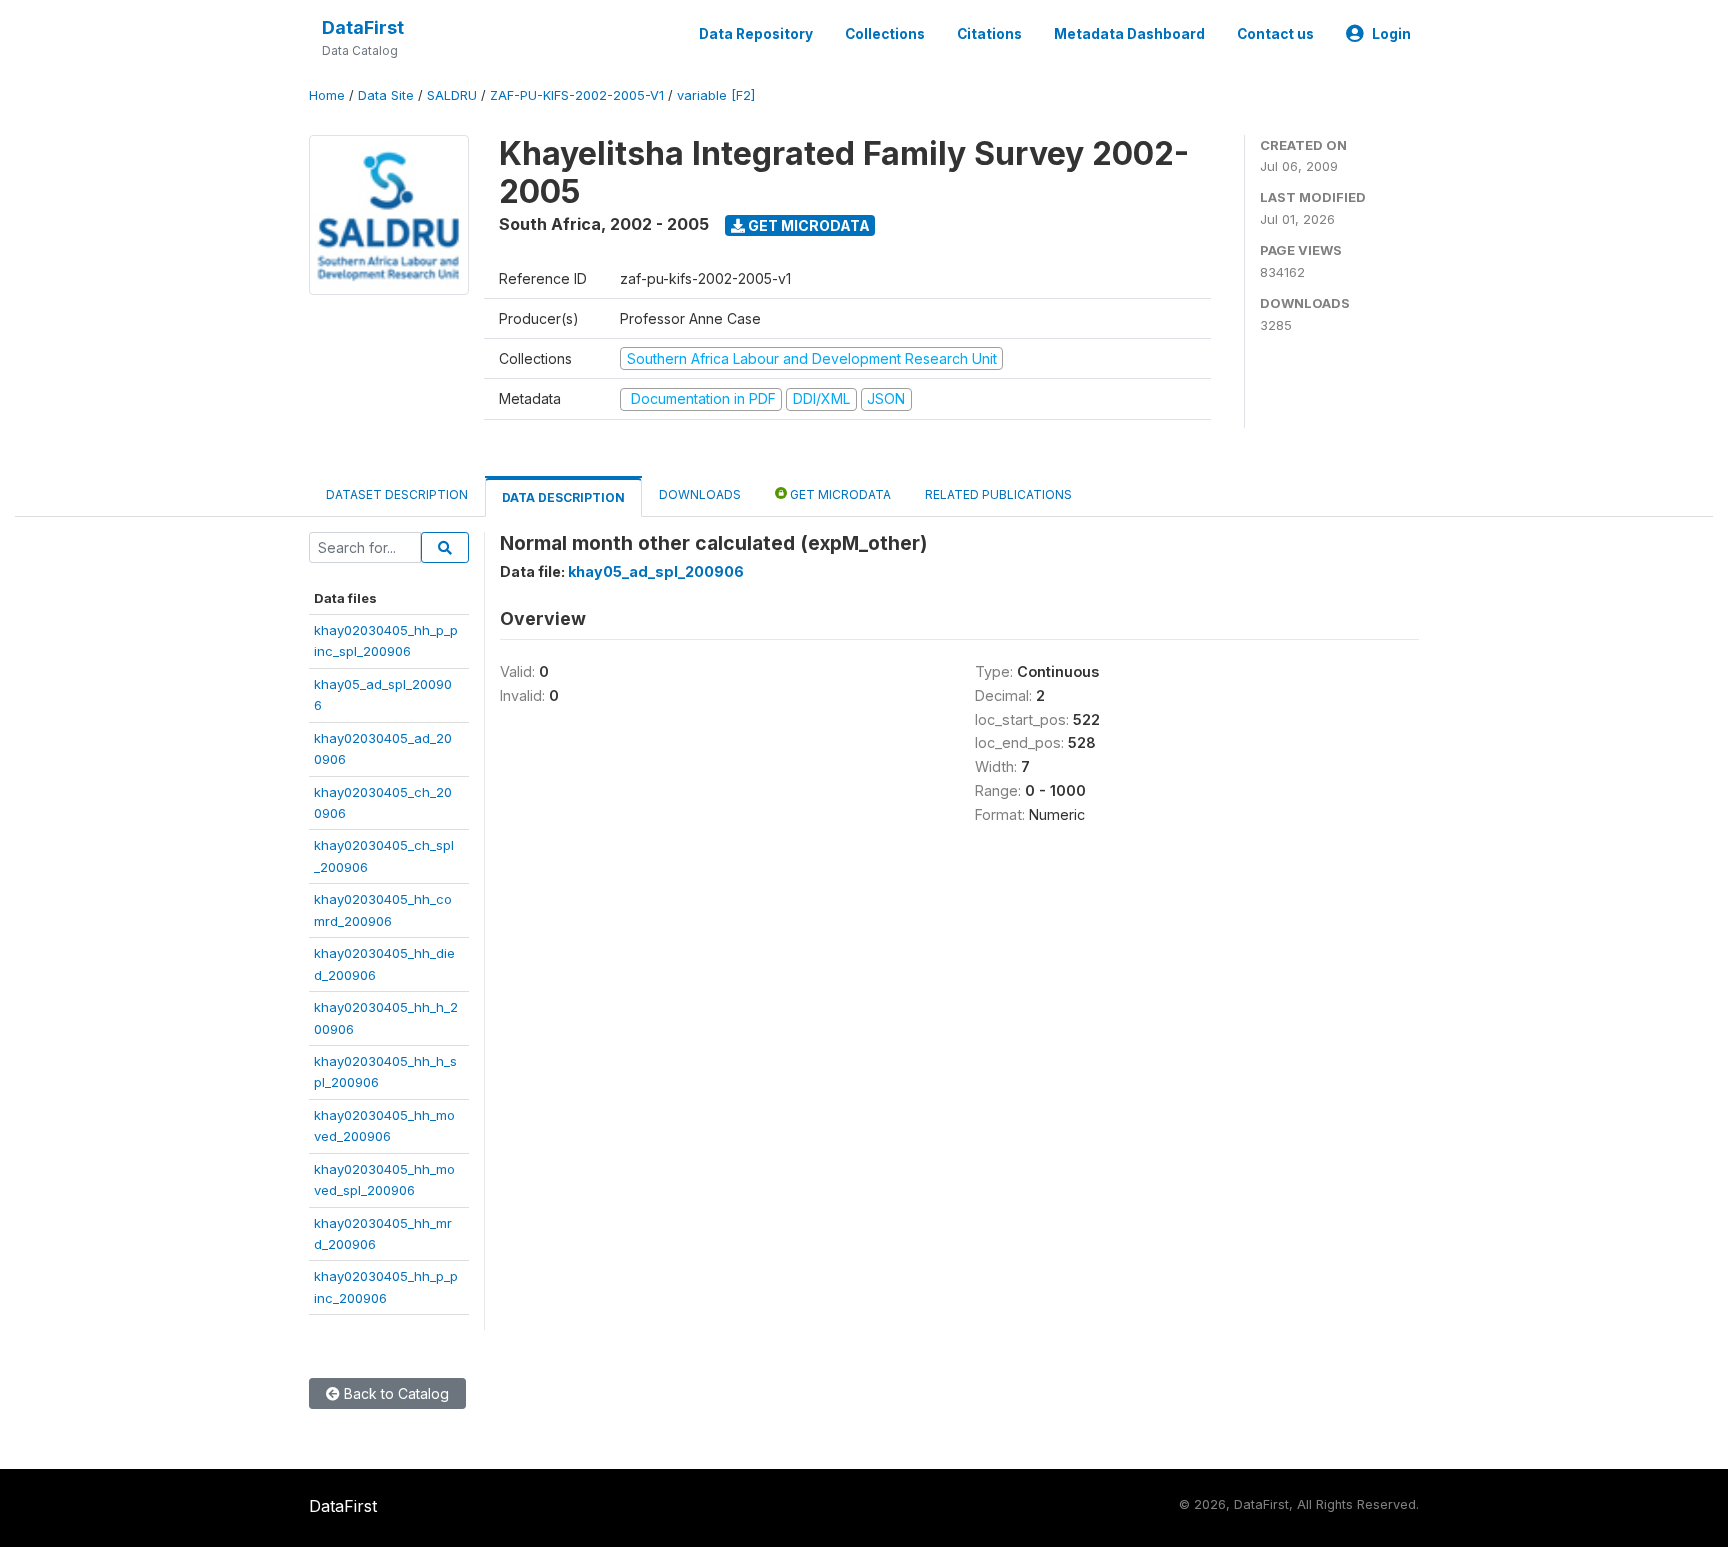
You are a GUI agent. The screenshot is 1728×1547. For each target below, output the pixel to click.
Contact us (1275, 34)
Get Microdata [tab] (839, 494)
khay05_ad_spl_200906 (656, 571)
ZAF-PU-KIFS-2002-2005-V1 (577, 95)
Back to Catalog (394, 1393)
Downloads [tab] (700, 494)
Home (327, 95)
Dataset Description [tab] (397, 494)
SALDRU (452, 95)
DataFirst (363, 27)
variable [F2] (716, 95)
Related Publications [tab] (998, 494)
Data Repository (756, 34)
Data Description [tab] (563, 497)
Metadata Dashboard (1129, 34)
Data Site (386, 95)
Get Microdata (807, 225)
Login (1391, 34)
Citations (989, 34)
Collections (885, 34)
